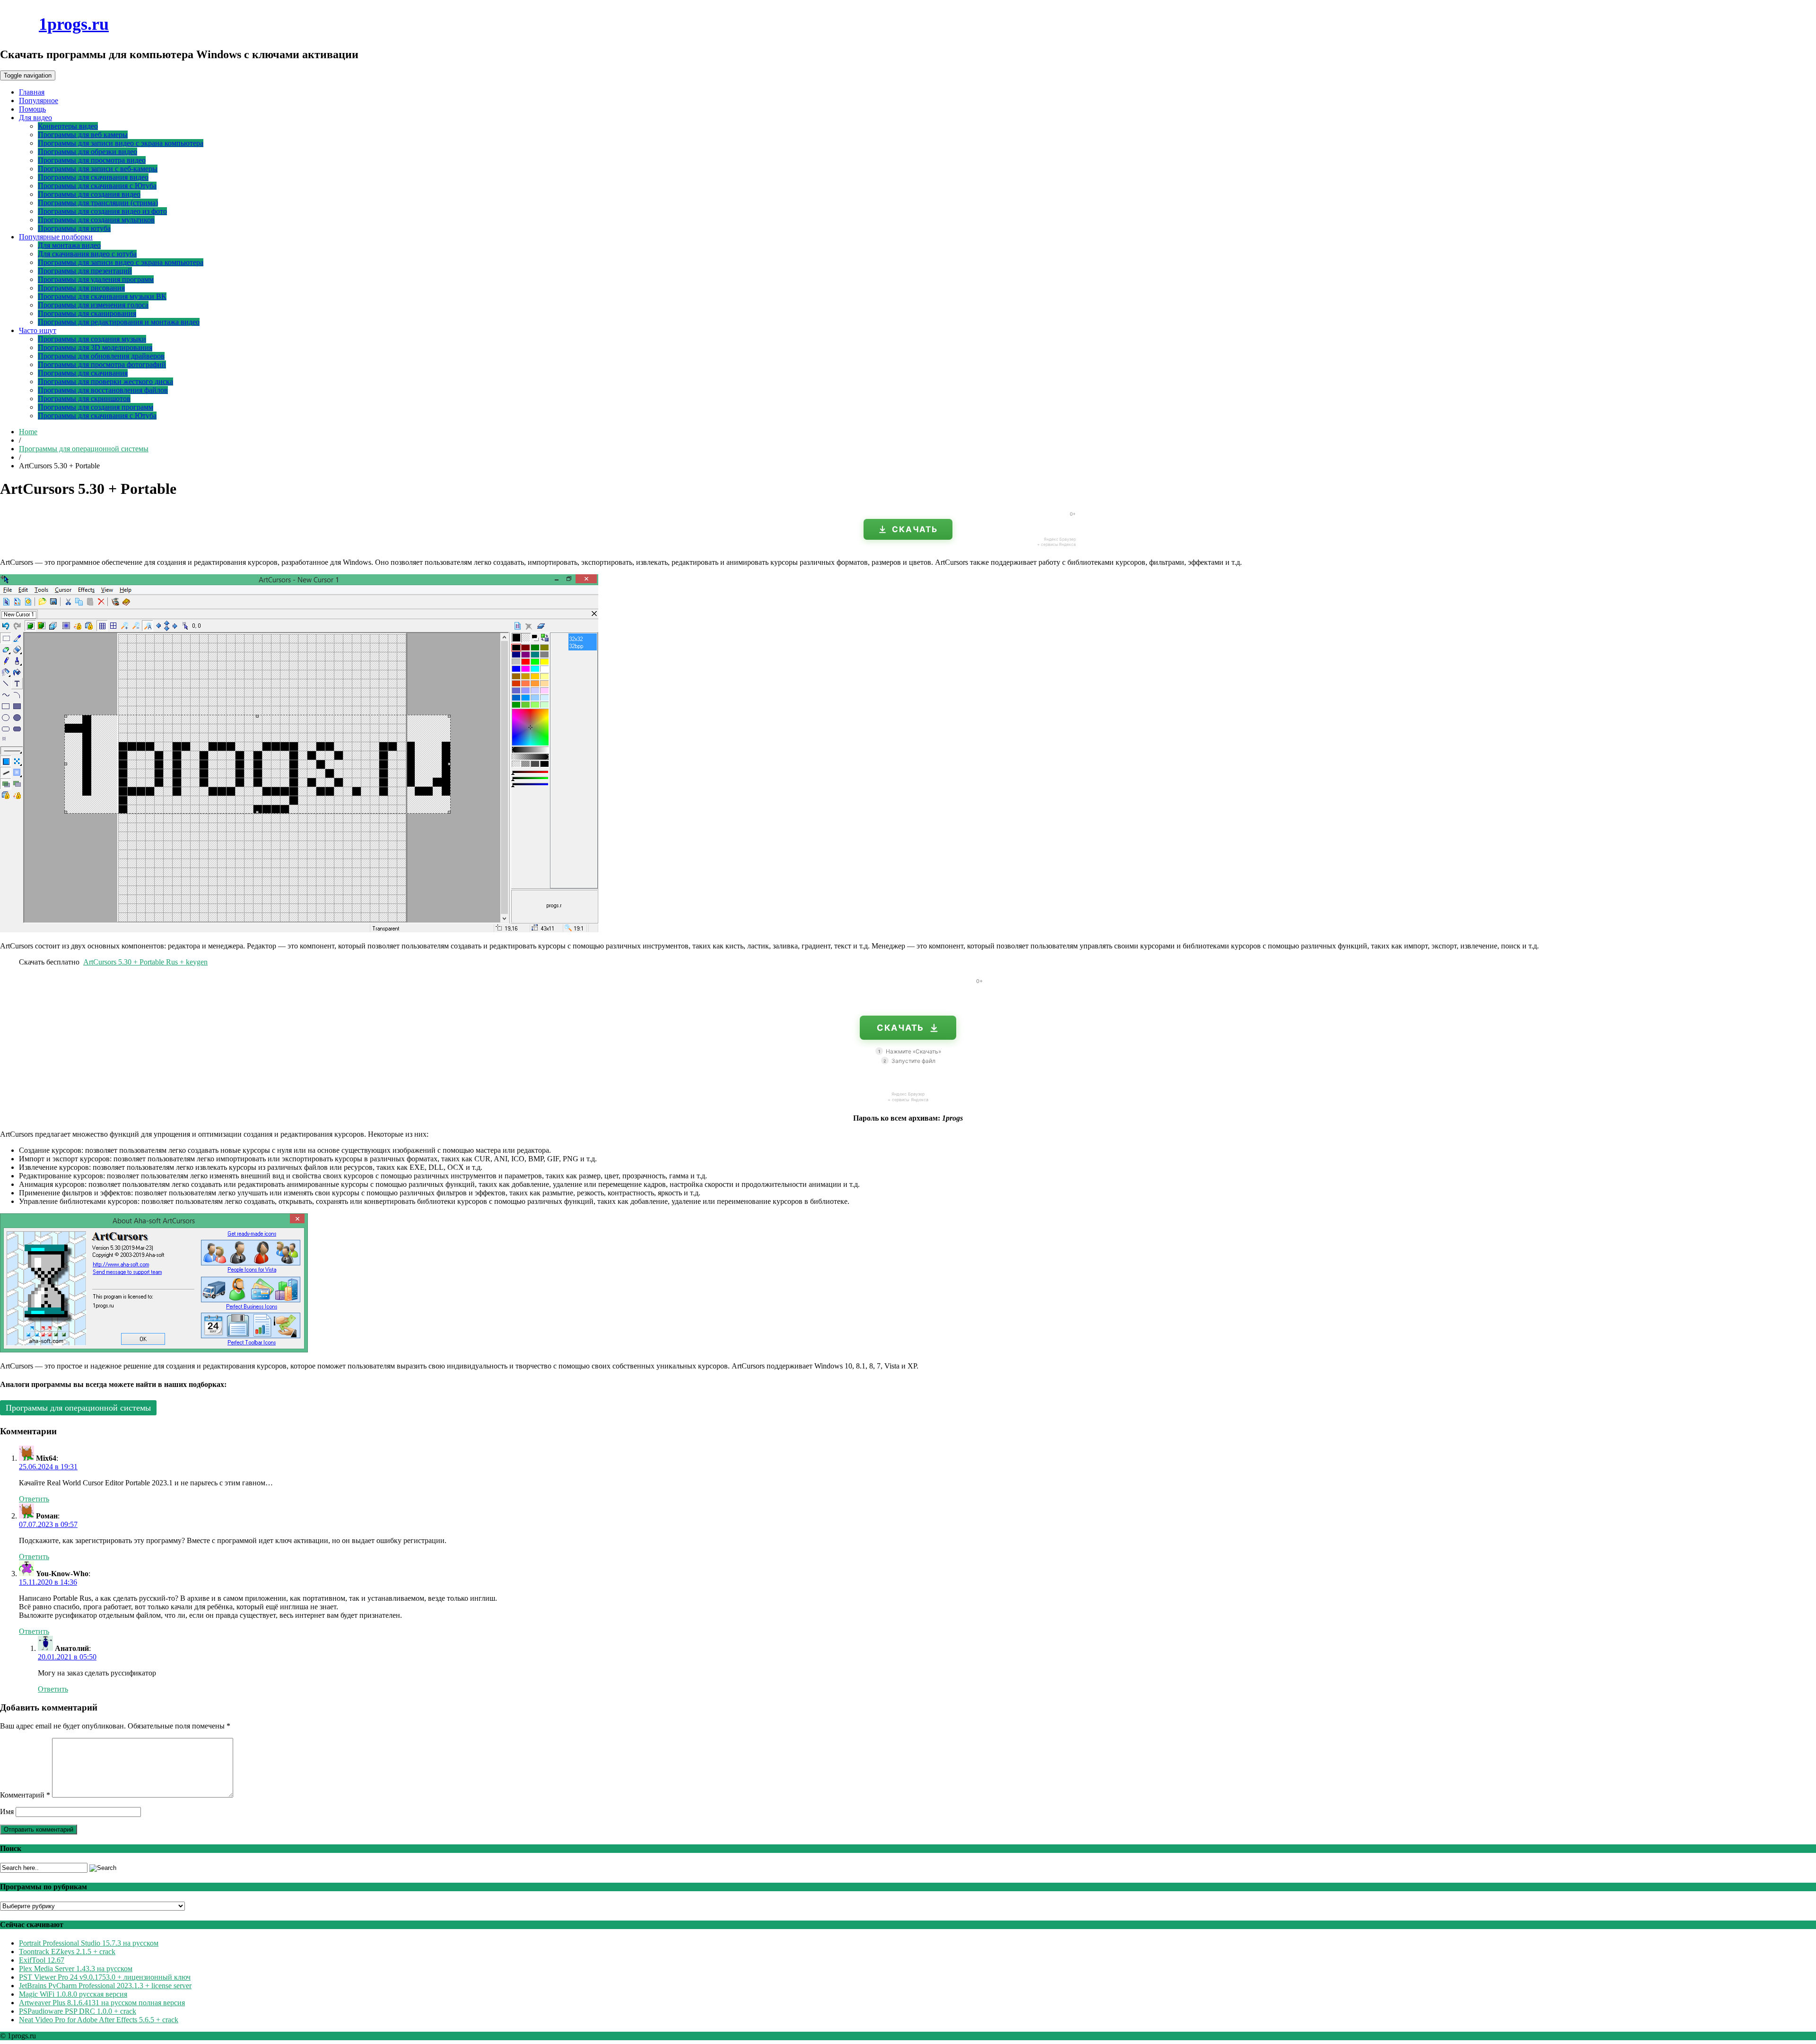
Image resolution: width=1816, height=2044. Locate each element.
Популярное (39, 101)
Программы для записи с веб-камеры (98, 169)
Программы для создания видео (89, 194)
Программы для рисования (81, 288)
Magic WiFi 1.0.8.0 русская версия (73, 1994)
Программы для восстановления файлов (103, 390)
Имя (7, 1812)
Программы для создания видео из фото (102, 211)
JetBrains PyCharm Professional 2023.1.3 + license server (105, 1986)
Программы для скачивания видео (93, 177)
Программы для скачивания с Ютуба (97, 186)
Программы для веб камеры (83, 135)
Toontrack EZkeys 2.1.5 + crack (67, 1952)
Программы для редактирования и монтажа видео (119, 322)
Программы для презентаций (85, 271)
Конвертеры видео (68, 126)
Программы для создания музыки (92, 339)
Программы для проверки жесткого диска (105, 382)
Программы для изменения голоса (93, 305)
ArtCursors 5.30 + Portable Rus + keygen (145, 962)
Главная (32, 92)
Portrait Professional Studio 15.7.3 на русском (89, 1943)
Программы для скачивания (83, 373)
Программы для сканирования (87, 313)
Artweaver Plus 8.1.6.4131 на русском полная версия (102, 2003)
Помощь (32, 109)
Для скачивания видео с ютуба (87, 254)
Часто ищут (38, 330)
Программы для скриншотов (84, 399)
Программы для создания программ (96, 407)
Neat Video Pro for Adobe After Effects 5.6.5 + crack (99, 2020)
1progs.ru (74, 24)
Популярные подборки (56, 237)
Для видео (35, 118)
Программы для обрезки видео (87, 152)
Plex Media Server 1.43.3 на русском (76, 1969)
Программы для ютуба (74, 228)
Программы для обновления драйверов (101, 356)
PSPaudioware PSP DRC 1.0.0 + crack (78, 2011)
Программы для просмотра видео (92, 160)
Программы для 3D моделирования (95, 347)
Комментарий (25, 1795)
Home (28, 432)
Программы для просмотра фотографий (102, 364)
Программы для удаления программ (96, 279)
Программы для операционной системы (84, 449)
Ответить (34, 1499)
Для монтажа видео (69, 245)
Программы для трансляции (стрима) (98, 203)
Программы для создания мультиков (96, 220)
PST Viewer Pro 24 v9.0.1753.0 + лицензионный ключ (105, 1977)
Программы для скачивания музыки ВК (102, 296)
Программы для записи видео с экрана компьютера (121, 143)
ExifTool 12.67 (42, 1960)
